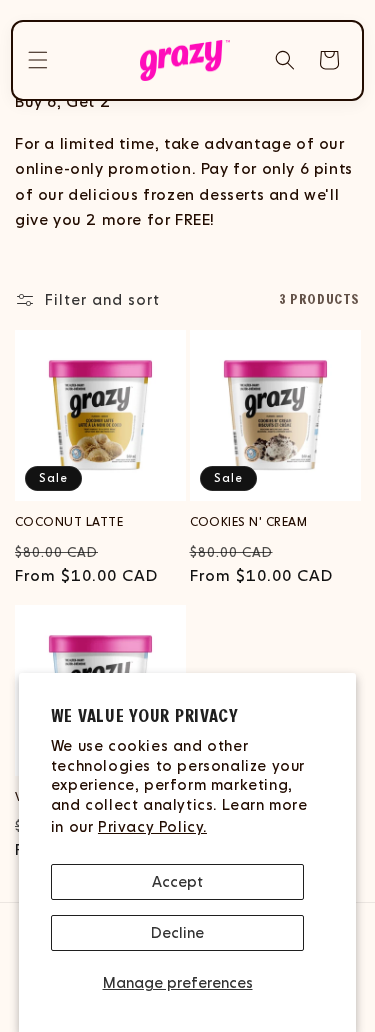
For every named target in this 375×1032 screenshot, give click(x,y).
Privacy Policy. (152, 827)
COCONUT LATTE (69, 522)
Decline (177, 933)
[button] (38, 60)
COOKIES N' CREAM (249, 522)
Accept (177, 882)
